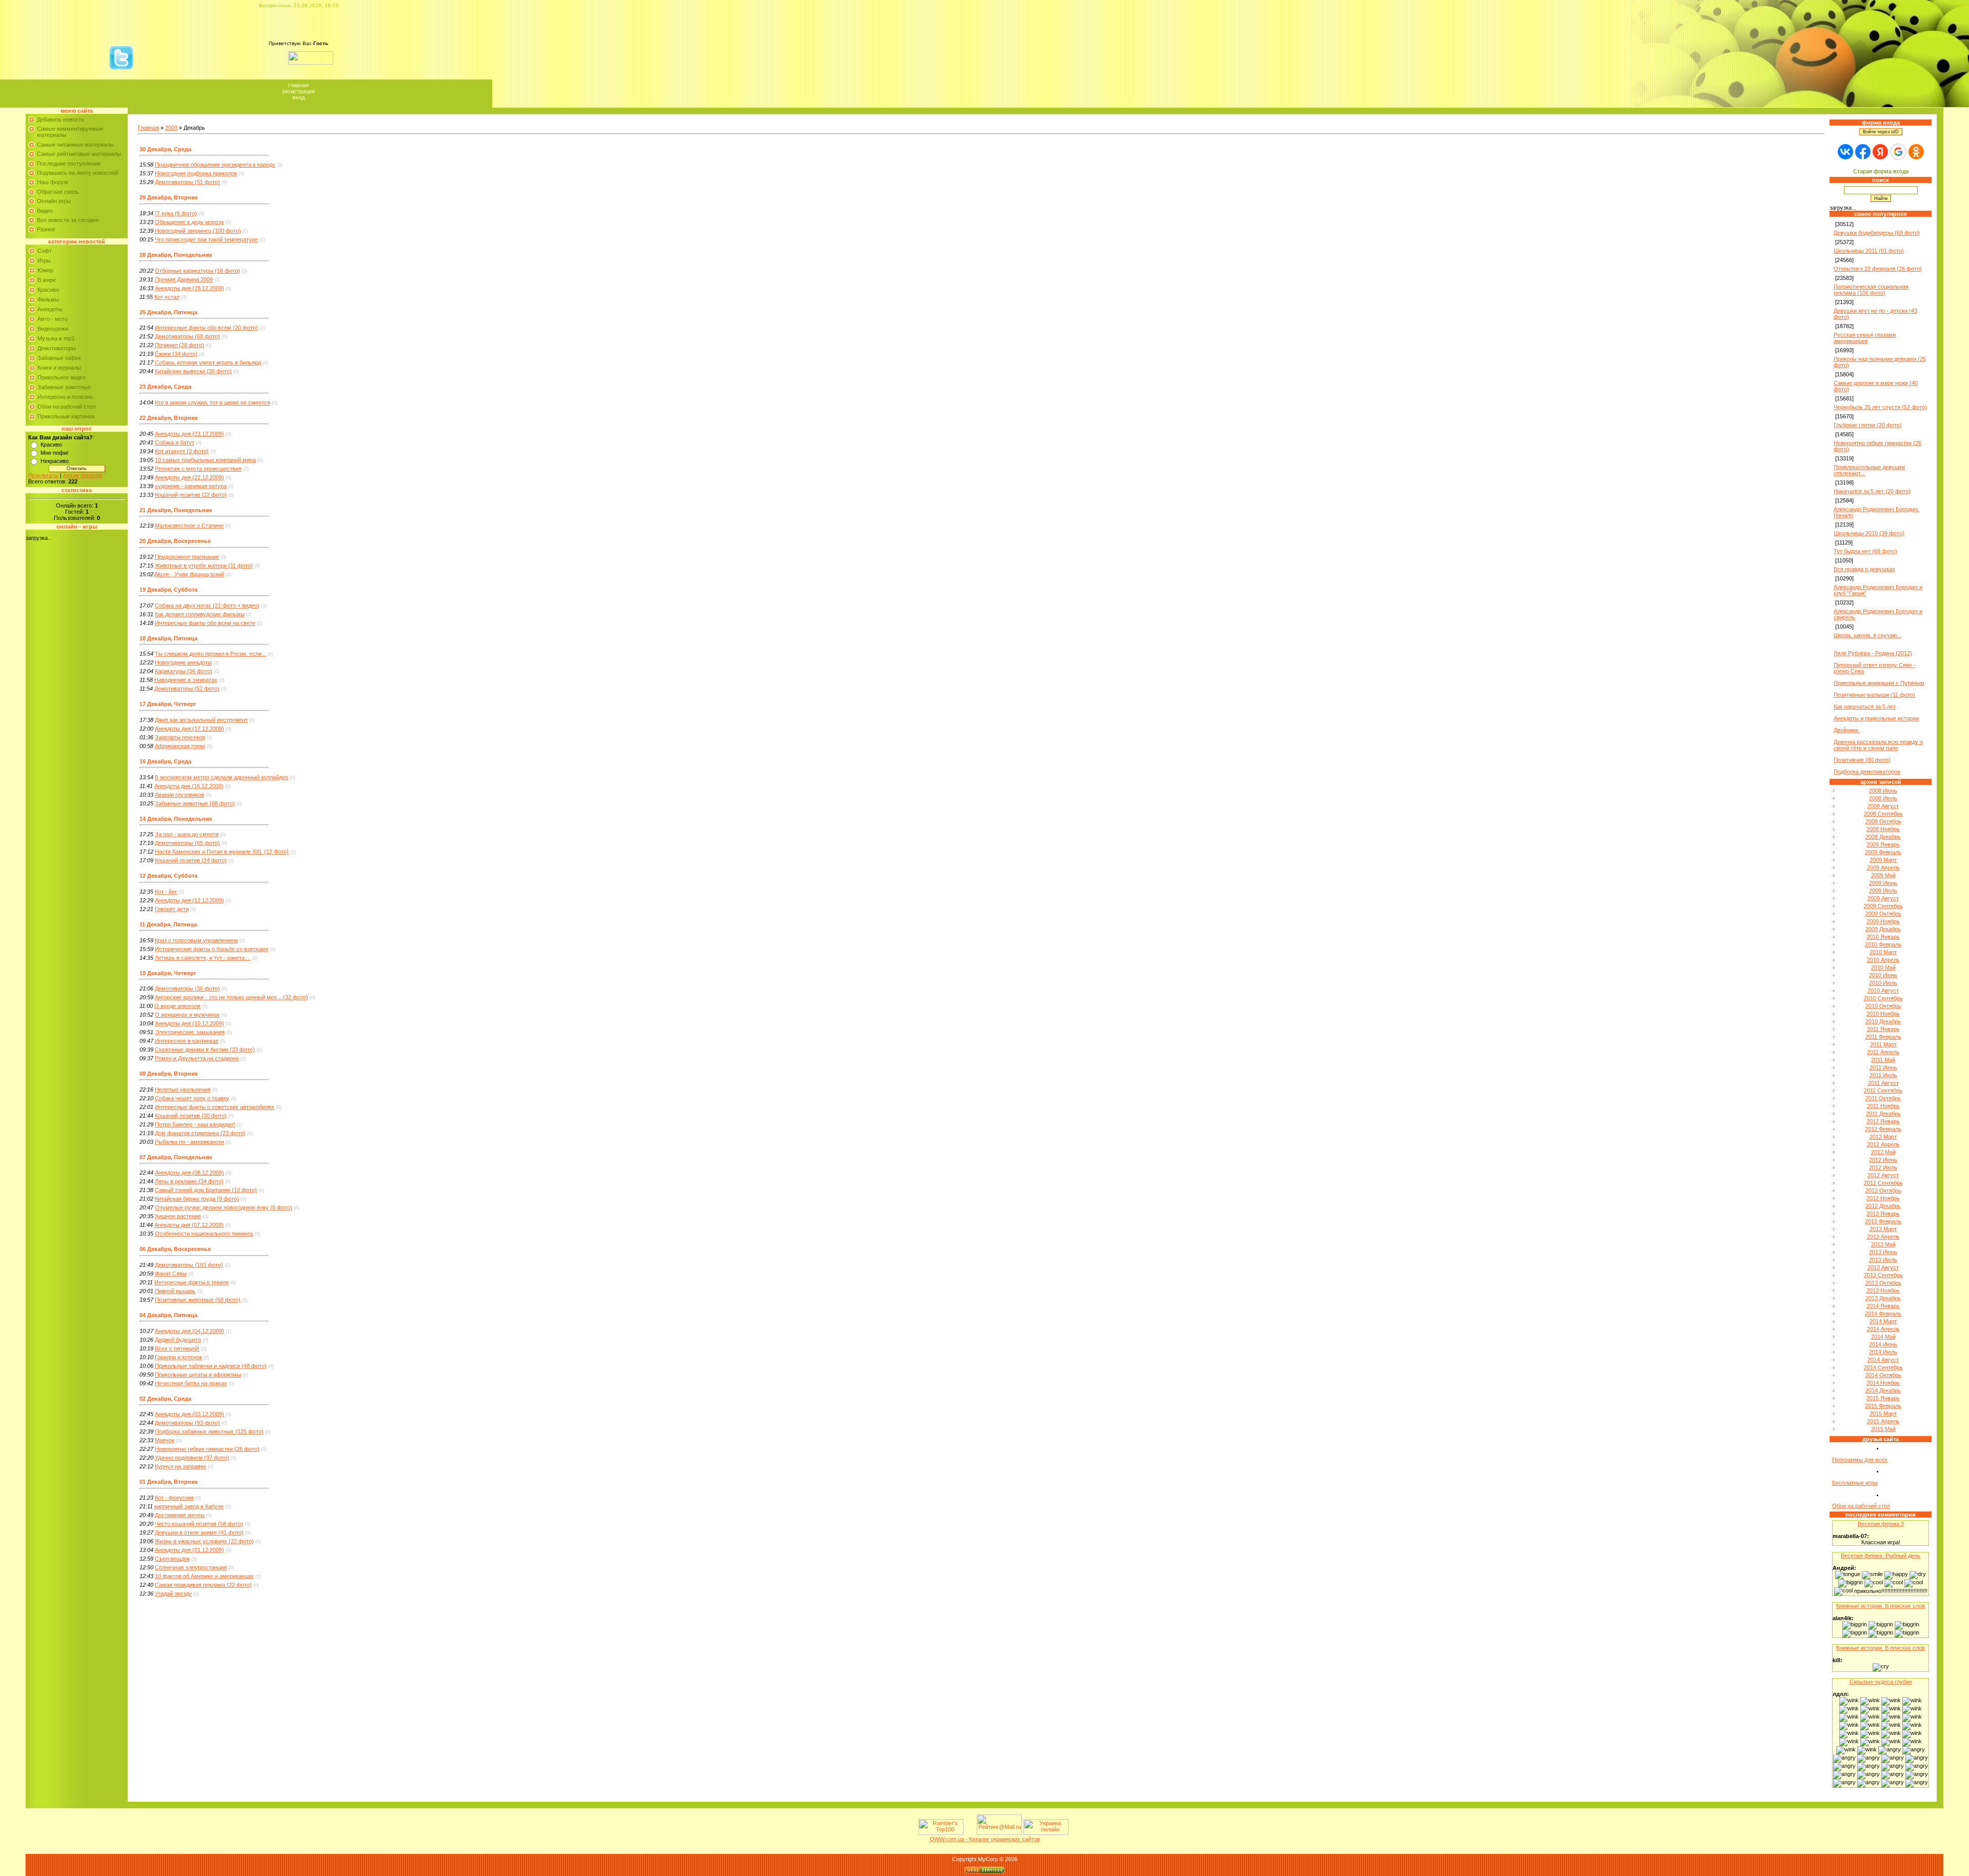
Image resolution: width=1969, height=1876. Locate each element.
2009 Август (1883, 898)
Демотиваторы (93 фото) (187, 1423)
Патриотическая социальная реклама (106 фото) (1871, 290)
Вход (298, 97)
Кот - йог (166, 892)
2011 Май (1883, 1060)
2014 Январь (1883, 1306)
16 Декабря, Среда (165, 761)
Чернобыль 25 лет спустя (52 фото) (1880, 407)
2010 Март (1883, 952)
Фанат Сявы (171, 1274)
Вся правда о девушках (1864, 569)
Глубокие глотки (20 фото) (1868, 425)
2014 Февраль (1883, 1314)
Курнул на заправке (180, 1466)
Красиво (48, 290)
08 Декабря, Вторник (169, 1074)
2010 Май (1883, 967)
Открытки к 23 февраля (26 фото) (1878, 269)
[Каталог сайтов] (969, 1833)
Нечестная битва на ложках (191, 1383)
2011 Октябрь (1883, 1098)
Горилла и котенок (178, 1357)
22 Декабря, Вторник (169, 418)
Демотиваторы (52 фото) (187, 689)
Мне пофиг (55, 453)
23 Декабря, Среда (165, 387)
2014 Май (1883, 1337)
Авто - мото (53, 319)
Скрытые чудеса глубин (1881, 1682)
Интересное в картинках (187, 1041)
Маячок (165, 1440)
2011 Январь (1883, 1029)
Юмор (45, 270)
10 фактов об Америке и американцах (204, 1576)
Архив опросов (83, 475)
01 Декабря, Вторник (169, 1482)
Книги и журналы (59, 368)
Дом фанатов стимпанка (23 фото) (200, 1133)
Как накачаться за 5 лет (1865, 707)
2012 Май (1883, 1152)
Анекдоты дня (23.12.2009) (189, 434)
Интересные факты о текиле (192, 1282)
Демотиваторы (57, 348)
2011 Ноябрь (1883, 1106)
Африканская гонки (180, 746)
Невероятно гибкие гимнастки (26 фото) (207, 1449)
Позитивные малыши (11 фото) (1874, 695)
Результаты (43, 475)
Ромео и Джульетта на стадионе (197, 1058)
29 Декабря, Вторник (169, 197)
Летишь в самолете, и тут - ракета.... (203, 958)
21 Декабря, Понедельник (176, 510)
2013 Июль (1883, 1260)
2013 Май (1883, 1244)
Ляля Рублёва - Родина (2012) (1873, 653)
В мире (47, 280)
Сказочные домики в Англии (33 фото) (205, 1050)
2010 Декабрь (1883, 1021)
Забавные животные (64, 387)
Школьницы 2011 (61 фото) (1869, 251)
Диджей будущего (178, 1340)
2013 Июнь (1883, 1252)
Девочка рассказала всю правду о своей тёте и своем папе (1878, 745)
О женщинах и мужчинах (187, 1015)
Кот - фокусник (174, 1498)
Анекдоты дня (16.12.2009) (189, 786)
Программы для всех (1860, 1460)
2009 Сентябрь (1883, 906)
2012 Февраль (1883, 1129)
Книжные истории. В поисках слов (1881, 1606)
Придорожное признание (187, 557)
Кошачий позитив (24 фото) (191, 860)
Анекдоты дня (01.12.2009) (189, 1550)
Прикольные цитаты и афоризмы (198, 1375)
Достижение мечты (180, 1515)
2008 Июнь (1883, 791)
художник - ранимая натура (191, 486)
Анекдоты (50, 309)
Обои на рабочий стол (66, 407)
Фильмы (48, 299)
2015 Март (1883, 1414)
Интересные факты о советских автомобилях (215, 1107)
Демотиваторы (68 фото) (187, 336)
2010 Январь (1883, 937)
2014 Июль (1883, 1352)
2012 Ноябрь (1883, 1198)
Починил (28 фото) (179, 345)
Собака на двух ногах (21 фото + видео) (207, 606)
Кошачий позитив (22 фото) (191, 495)
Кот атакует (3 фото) (182, 451)
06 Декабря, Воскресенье (175, 1249)
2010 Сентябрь (1883, 998)
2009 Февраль (1883, 852)
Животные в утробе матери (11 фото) (204, 566)
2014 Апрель (1883, 1329)
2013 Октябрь (1883, 1283)
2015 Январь (1883, 1398)
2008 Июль (1883, 798)
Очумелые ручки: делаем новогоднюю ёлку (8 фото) (224, 1207)
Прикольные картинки (66, 416)
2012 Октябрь (1883, 1191)
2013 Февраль (1883, 1221)
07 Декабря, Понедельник (176, 1157)
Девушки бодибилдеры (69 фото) (1877, 233)
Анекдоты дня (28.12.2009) (189, 288)
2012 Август (1883, 1175)
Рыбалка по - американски (189, 1142)
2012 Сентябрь (1883, 1183)
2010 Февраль (1883, 944)
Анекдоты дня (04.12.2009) (189, 1331)
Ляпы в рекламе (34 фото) (189, 1181)
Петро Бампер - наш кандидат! (195, 1124)
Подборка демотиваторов (1867, 772)
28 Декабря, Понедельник (176, 255)
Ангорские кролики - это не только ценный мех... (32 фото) (232, 997)
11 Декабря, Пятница (168, 924)
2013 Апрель (1883, 1237)
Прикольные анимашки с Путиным (1879, 683)
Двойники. (1847, 730)
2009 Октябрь (1883, 914)
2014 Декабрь (1883, 1390)
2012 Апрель (1883, 1144)
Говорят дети (172, 909)
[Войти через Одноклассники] (1916, 152)
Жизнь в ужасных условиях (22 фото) (204, 1541)
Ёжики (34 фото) (176, 354)
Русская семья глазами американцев (1865, 338)
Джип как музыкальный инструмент (201, 720)
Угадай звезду (173, 1593)
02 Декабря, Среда (165, 1399)
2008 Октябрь (1883, 821)
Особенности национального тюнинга (204, 1234)
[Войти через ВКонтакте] (1845, 152)
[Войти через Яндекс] (1880, 152)
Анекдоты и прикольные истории (1876, 718)
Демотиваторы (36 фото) (187, 989)
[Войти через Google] (1898, 152)
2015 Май (1883, 1429)
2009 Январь (1883, 844)
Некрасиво (55, 461)
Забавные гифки (59, 358)
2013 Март (1883, 1229)
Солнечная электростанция (191, 1567)
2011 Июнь (1883, 1067)
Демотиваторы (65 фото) (187, 843)
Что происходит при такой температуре (206, 239)
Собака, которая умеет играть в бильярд (208, 362)
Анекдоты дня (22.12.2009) (189, 477)
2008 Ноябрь (1883, 829)
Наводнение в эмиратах (186, 680)
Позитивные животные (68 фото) (198, 1300)
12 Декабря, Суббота (168, 876)
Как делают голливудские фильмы (200, 614)
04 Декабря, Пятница (168, 1315)
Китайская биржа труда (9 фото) (197, 1199)
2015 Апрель (1883, 1421)
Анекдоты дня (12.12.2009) (189, 900)
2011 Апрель (1883, 1052)
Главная (298, 85)
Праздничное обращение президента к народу (215, 165)
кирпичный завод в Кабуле (189, 1506)
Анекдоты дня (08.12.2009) (189, 1173)
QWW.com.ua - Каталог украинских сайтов (985, 1839)
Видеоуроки (53, 329)
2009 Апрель (1883, 868)
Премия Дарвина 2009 (184, 279)
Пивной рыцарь (175, 1291)
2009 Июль (1883, 891)
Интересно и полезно (65, 397)
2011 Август (1883, 1083)
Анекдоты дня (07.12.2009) (189, 1225)
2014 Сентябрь (1883, 1367)
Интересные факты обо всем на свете (205, 623)
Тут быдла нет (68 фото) (1865, 551)
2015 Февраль (1883, 1406)
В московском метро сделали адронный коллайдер (222, 777)
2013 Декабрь (1883, 1298)
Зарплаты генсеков (180, 737)
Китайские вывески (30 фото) (193, 371)
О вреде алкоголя (177, 1006)
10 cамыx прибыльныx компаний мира (205, 460)
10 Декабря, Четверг (168, 973)
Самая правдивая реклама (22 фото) (203, 1585)
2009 (171, 128)
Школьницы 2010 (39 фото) (1869, 533)
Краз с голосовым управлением (196, 940)
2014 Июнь (1883, 1344)
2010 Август (1883, 991)
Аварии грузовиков (179, 795)
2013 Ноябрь (1883, 1290)
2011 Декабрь (1883, 1114)
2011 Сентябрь (1883, 1091)
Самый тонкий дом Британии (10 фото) (206, 1190)
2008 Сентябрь (1883, 814)
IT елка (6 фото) (176, 213)
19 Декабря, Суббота (168, 590)
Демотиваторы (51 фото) (187, 182)
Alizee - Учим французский (189, 574)
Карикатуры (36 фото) (184, 671)
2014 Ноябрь (1883, 1383)
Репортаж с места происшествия (198, 469)
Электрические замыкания (190, 1032)
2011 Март (1883, 1044)
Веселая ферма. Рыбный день (1881, 1556)
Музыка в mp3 (56, 338)
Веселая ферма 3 (1881, 1524)
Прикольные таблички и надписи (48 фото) (211, 1366)
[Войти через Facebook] (1863, 152)
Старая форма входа (1881, 171)
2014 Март (1883, 1321)
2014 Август (1883, 1360)
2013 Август (1883, 1267)
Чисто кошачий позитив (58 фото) (199, 1524)
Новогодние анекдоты (183, 662)
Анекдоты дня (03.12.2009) (189, 1414)
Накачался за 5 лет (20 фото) (1872, 491)
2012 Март (1883, 1137)
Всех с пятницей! (177, 1348)
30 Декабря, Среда (165, 149)
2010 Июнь (1883, 975)
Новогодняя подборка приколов (196, 173)
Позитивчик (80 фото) (1862, 760)
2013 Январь (1883, 1214)
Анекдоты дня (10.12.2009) (189, 1023)
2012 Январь (1883, 1121)
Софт (45, 251)
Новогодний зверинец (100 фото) (198, 231)
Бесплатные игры (1855, 1483)
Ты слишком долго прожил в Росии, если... (210, 654)
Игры (44, 260)
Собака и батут (175, 442)
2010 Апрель (1883, 960)
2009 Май (1883, 875)
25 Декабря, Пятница (168, 312)
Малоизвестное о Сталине (189, 526)
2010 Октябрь (1883, 1006)
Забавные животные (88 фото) (195, 803)
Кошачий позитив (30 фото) (191, 1116)
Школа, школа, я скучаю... (1867, 635)
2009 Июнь (1883, 883)
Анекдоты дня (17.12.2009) (189, 729)
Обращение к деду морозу (189, 222)
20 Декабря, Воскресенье (175, 541)
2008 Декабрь (1883, 837)
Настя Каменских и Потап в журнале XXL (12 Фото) (222, 852)
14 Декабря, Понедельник (176, 819)
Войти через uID (1881, 132)
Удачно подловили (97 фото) (192, 1458)
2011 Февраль (1883, 1037)
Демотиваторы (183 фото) (189, 1265)
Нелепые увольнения (183, 1090)
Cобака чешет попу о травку (192, 1098)
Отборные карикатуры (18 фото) (197, 271)
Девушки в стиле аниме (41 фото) (199, 1532)
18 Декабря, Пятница (168, 638)
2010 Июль (1883, 983)
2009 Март (1883, 860)
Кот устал (167, 297)
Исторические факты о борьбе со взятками (212, 949)
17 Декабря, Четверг (168, 704)
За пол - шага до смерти (187, 834)
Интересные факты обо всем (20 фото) (206, 328)
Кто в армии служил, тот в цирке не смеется (213, 402)
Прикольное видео (62, 377)
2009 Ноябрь (1883, 921)
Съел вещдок (172, 1559)
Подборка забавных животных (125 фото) (209, 1431)
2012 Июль (1883, 1167)
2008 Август (1883, 806)
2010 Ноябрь (1883, 1014)
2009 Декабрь (1883, 929)
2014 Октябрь (1883, 1375)
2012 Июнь (1883, 1160)
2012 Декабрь (1883, 1206)
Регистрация (299, 91)
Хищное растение (178, 1216)
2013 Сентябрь (1883, 1275)
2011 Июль (1883, 1075)
